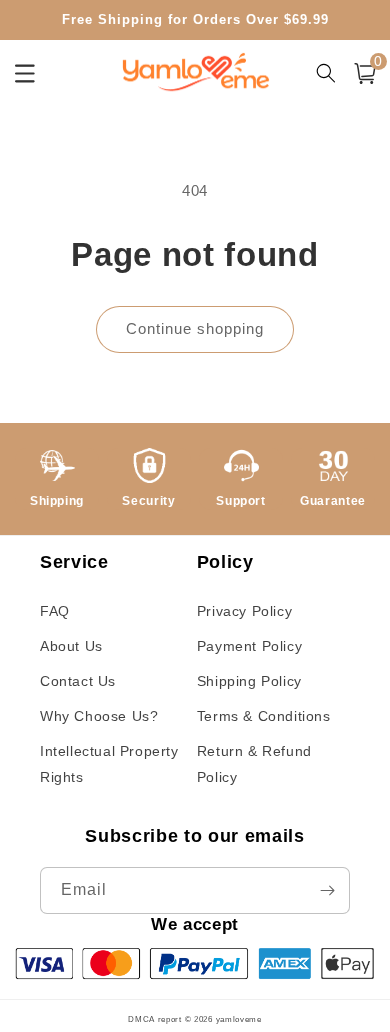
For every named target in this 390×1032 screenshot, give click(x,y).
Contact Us (78, 681)
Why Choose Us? (99, 716)
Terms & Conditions (264, 716)
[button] (365, 73)
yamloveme (239, 1019)
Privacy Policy (244, 611)
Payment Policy (249, 646)
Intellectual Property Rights (109, 763)
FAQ (55, 611)
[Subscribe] (327, 890)
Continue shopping (195, 328)
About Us (71, 646)
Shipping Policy (249, 681)
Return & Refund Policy (254, 763)
